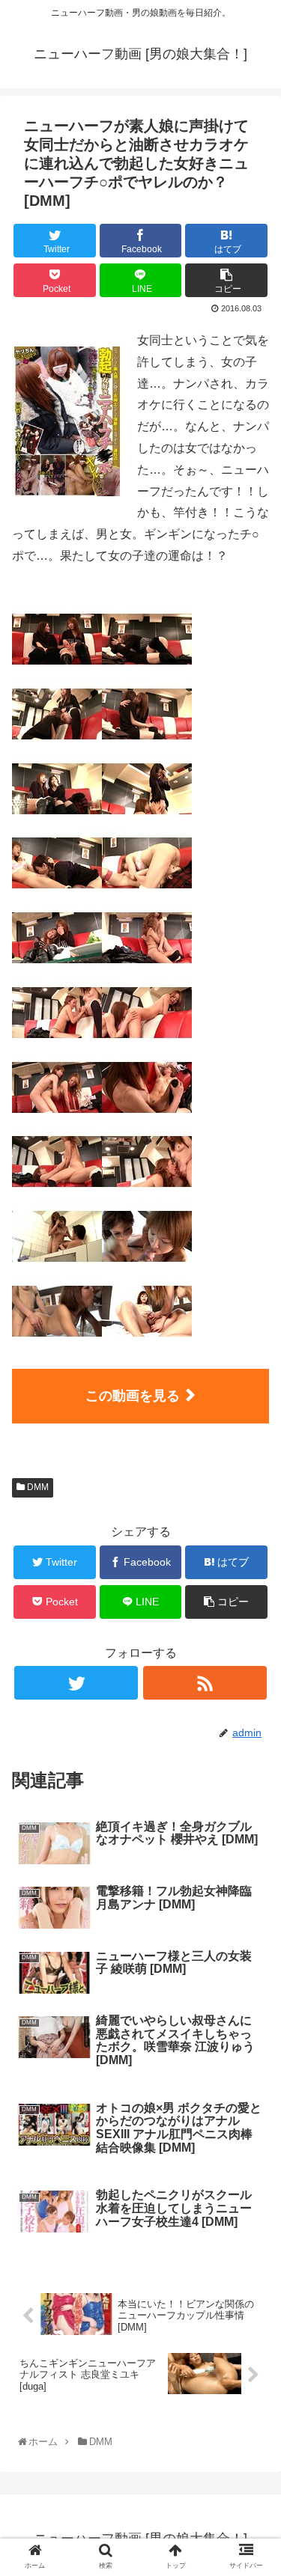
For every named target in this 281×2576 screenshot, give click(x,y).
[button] (254, 1730)
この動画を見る (133, 1396)
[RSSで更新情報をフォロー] (205, 1683)
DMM (37, 1487)
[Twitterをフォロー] (76, 1683)
